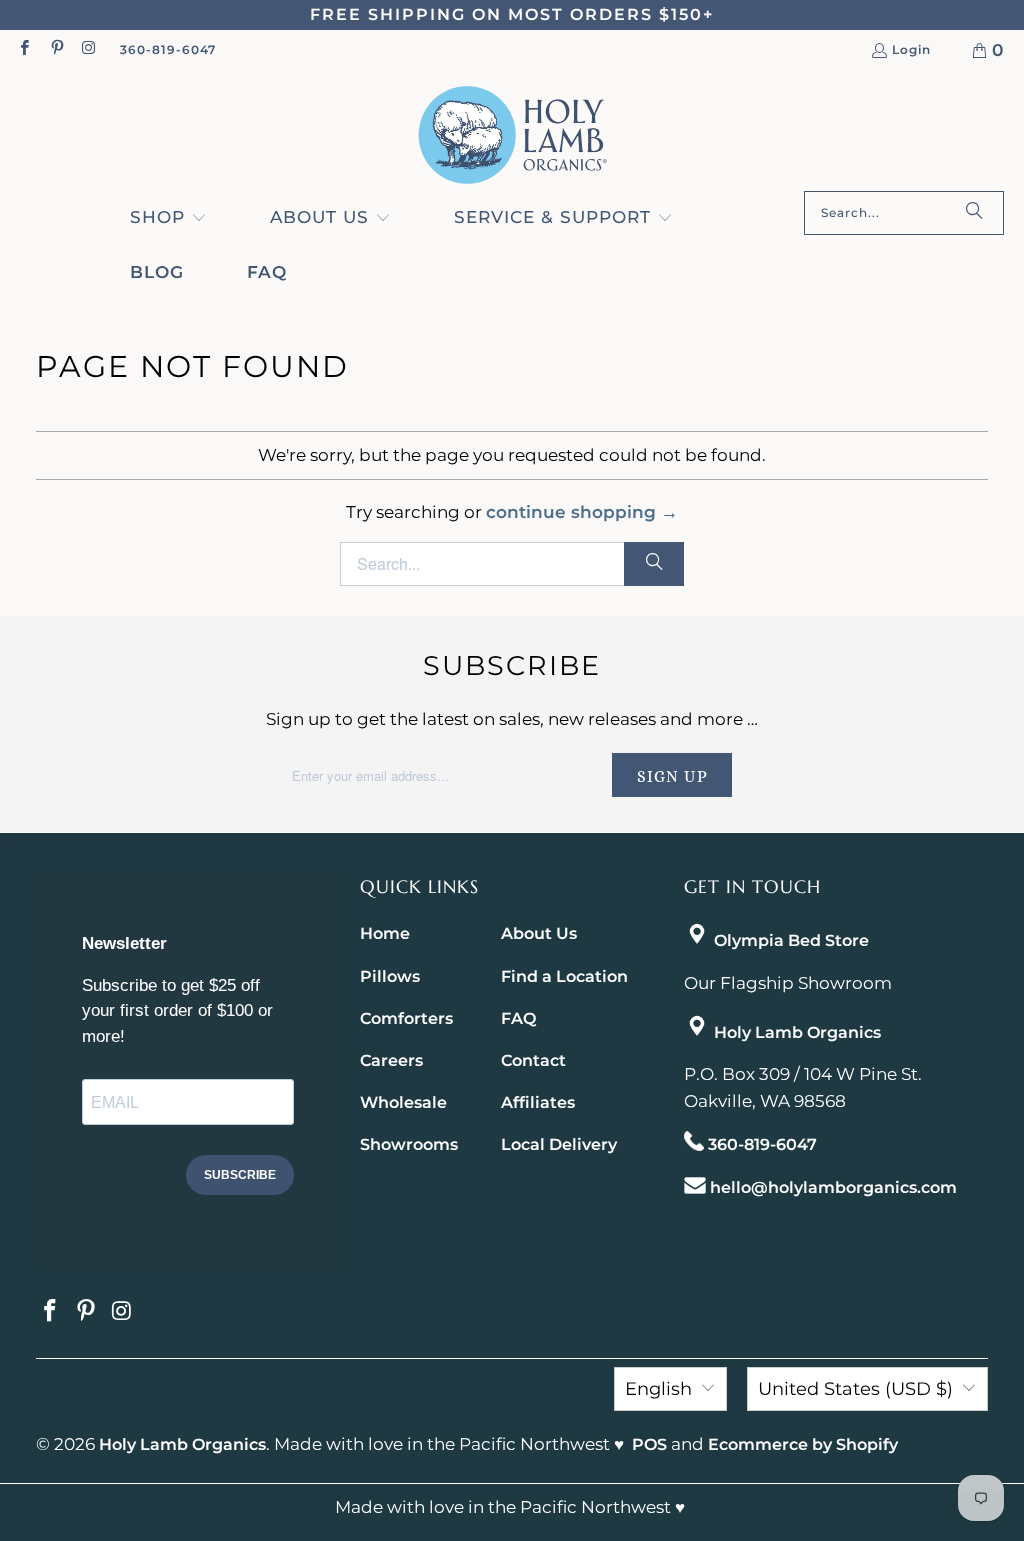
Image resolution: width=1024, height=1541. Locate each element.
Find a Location (564, 976)
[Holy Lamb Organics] (512, 135)
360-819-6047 (168, 49)
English (658, 1389)
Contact (533, 1060)
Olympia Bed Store (791, 940)
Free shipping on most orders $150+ (512, 14)
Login (911, 50)
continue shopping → (582, 512)
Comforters (406, 1018)
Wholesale (403, 1102)
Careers (391, 1060)
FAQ (518, 1018)
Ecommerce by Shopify (803, 1444)
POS (649, 1444)
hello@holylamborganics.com (833, 1187)
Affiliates (538, 1102)
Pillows (390, 976)
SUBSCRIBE (240, 1175)
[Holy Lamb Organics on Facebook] (23, 49)
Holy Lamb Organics (797, 1032)
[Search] (974, 213)
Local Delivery (559, 1144)
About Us (539, 933)
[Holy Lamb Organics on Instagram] (88, 49)
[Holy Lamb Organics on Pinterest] (55, 49)
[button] (168, 219)
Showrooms (409, 1144)
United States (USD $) (855, 1389)
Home (385, 933)
